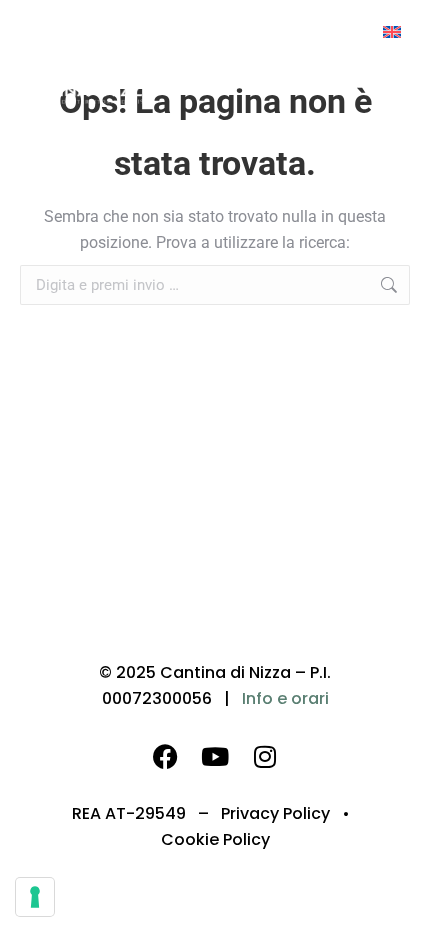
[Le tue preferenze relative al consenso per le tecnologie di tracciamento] (35, 897)
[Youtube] (215, 756)
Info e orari (285, 698)
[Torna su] (400, 902)
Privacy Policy (275, 813)
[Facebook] (165, 756)
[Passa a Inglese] (392, 31)
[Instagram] (265, 756)
